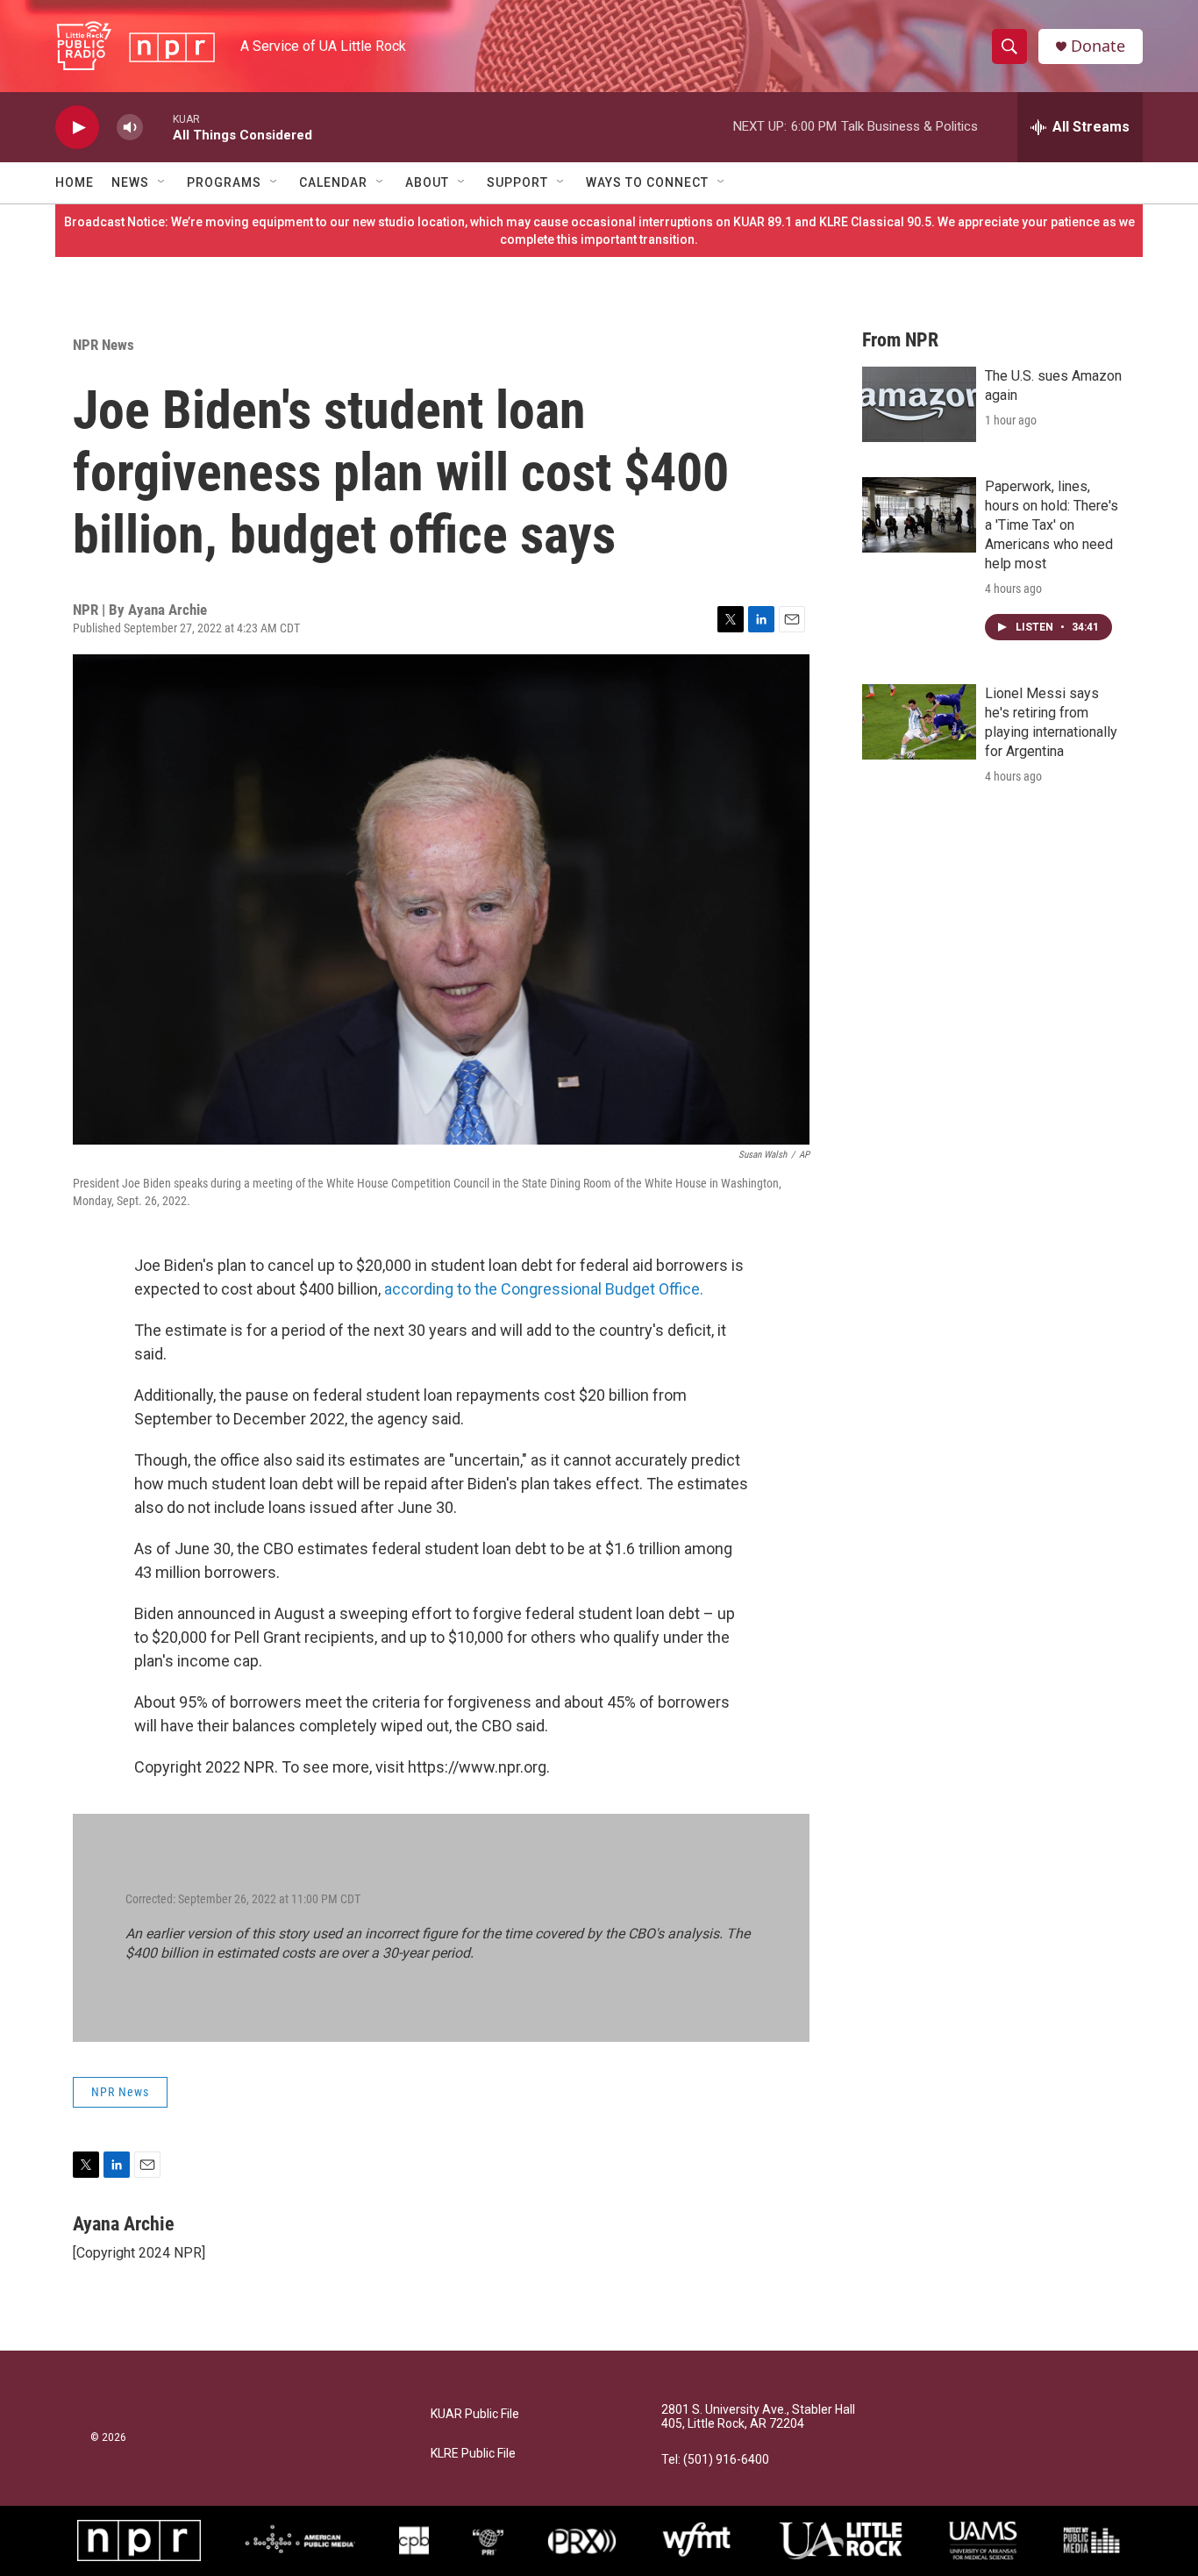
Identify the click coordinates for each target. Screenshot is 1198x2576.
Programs (224, 182)
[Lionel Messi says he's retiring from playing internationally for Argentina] (919, 722)
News (130, 182)
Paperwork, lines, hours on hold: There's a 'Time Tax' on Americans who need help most (1052, 525)
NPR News (103, 345)
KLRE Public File (473, 2454)
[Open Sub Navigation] (162, 182)
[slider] (158, 127)
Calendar (333, 182)
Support (517, 182)
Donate (1098, 46)
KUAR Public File (475, 2414)
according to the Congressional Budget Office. (542, 1289)
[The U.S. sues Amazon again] (919, 404)
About (427, 182)
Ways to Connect (647, 182)
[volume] (130, 128)
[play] (77, 128)
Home (75, 182)
